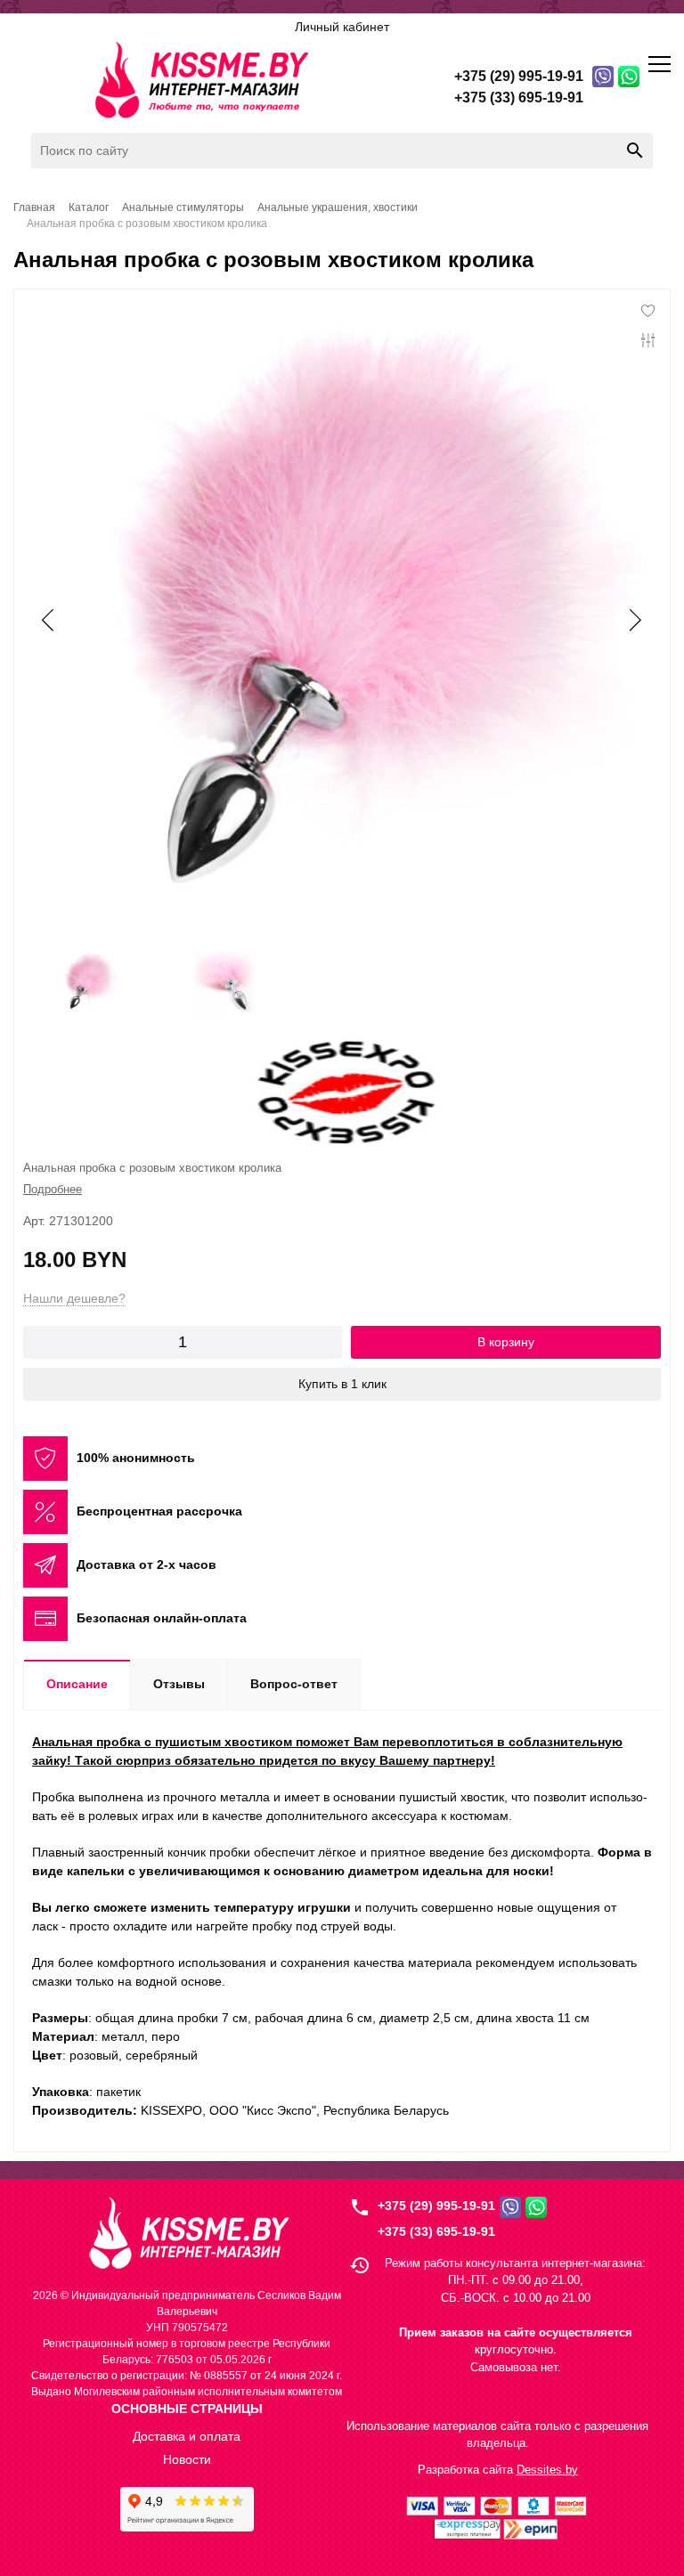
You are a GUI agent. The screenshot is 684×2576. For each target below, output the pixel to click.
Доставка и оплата (187, 2436)
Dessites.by (547, 2470)
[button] (634, 620)
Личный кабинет (342, 27)
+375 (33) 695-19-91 (436, 2231)
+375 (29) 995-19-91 (436, 2206)
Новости (187, 2459)
